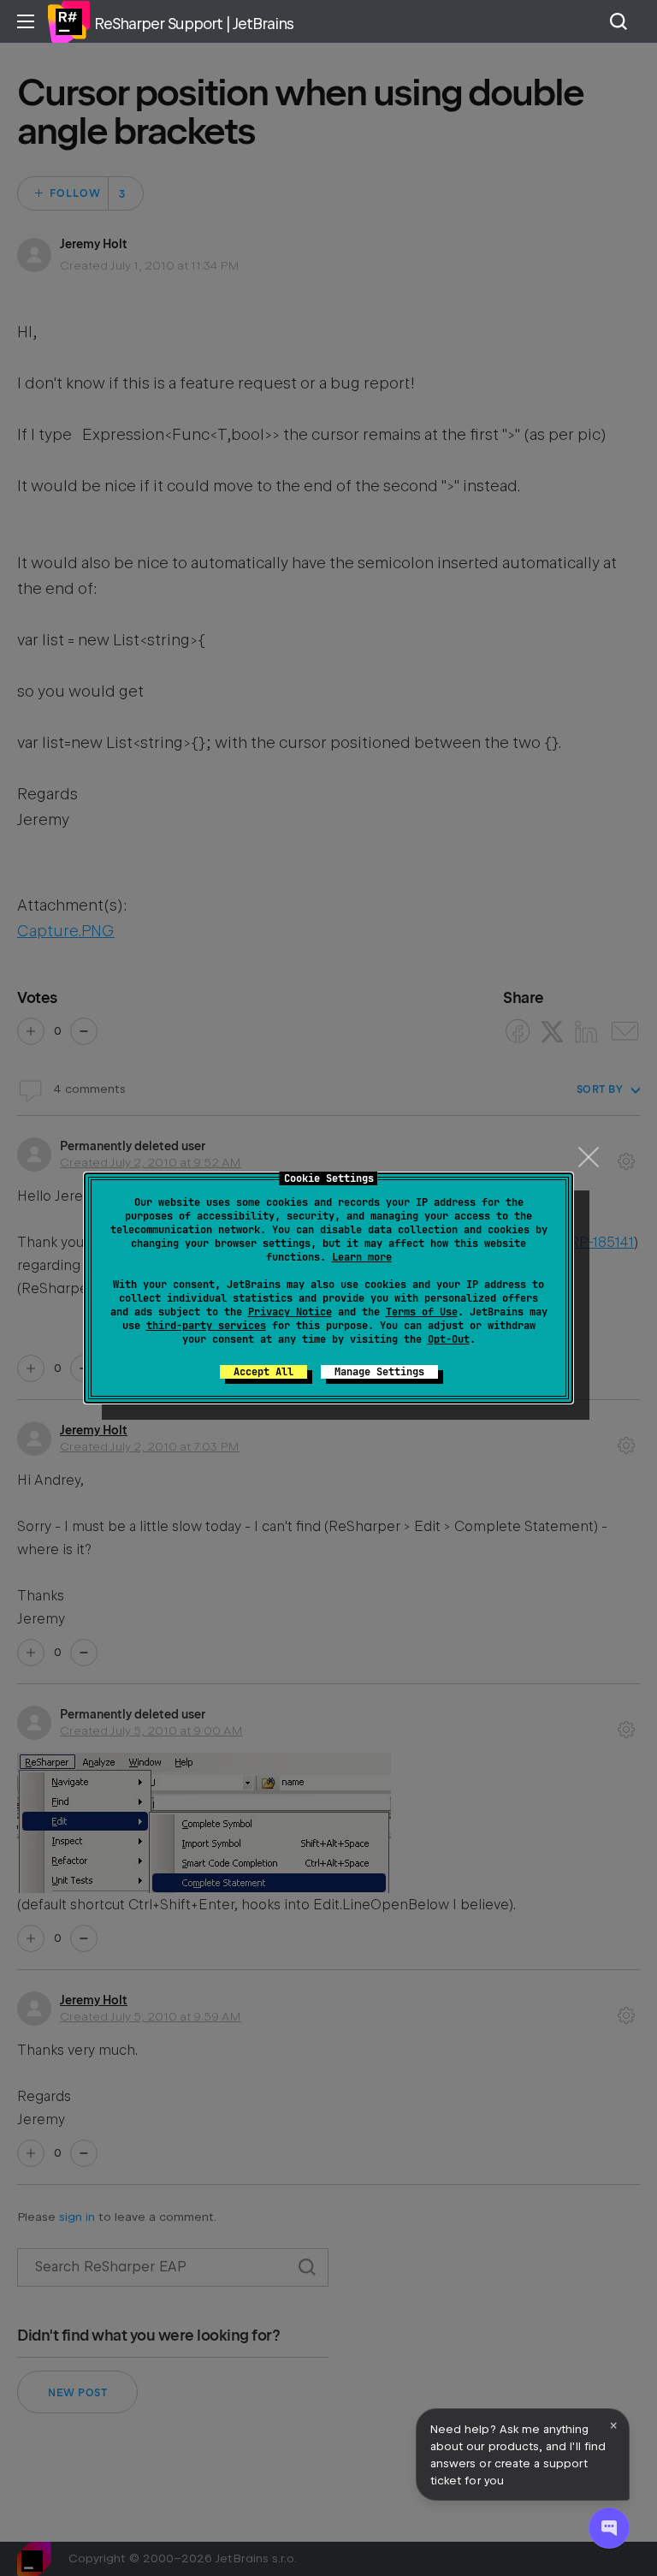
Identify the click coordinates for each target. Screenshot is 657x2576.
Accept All (263, 1372)
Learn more (362, 1257)
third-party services (206, 1326)
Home (68, 21)
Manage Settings (379, 1372)
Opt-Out (449, 1339)
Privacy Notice (290, 1312)
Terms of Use (422, 1312)
